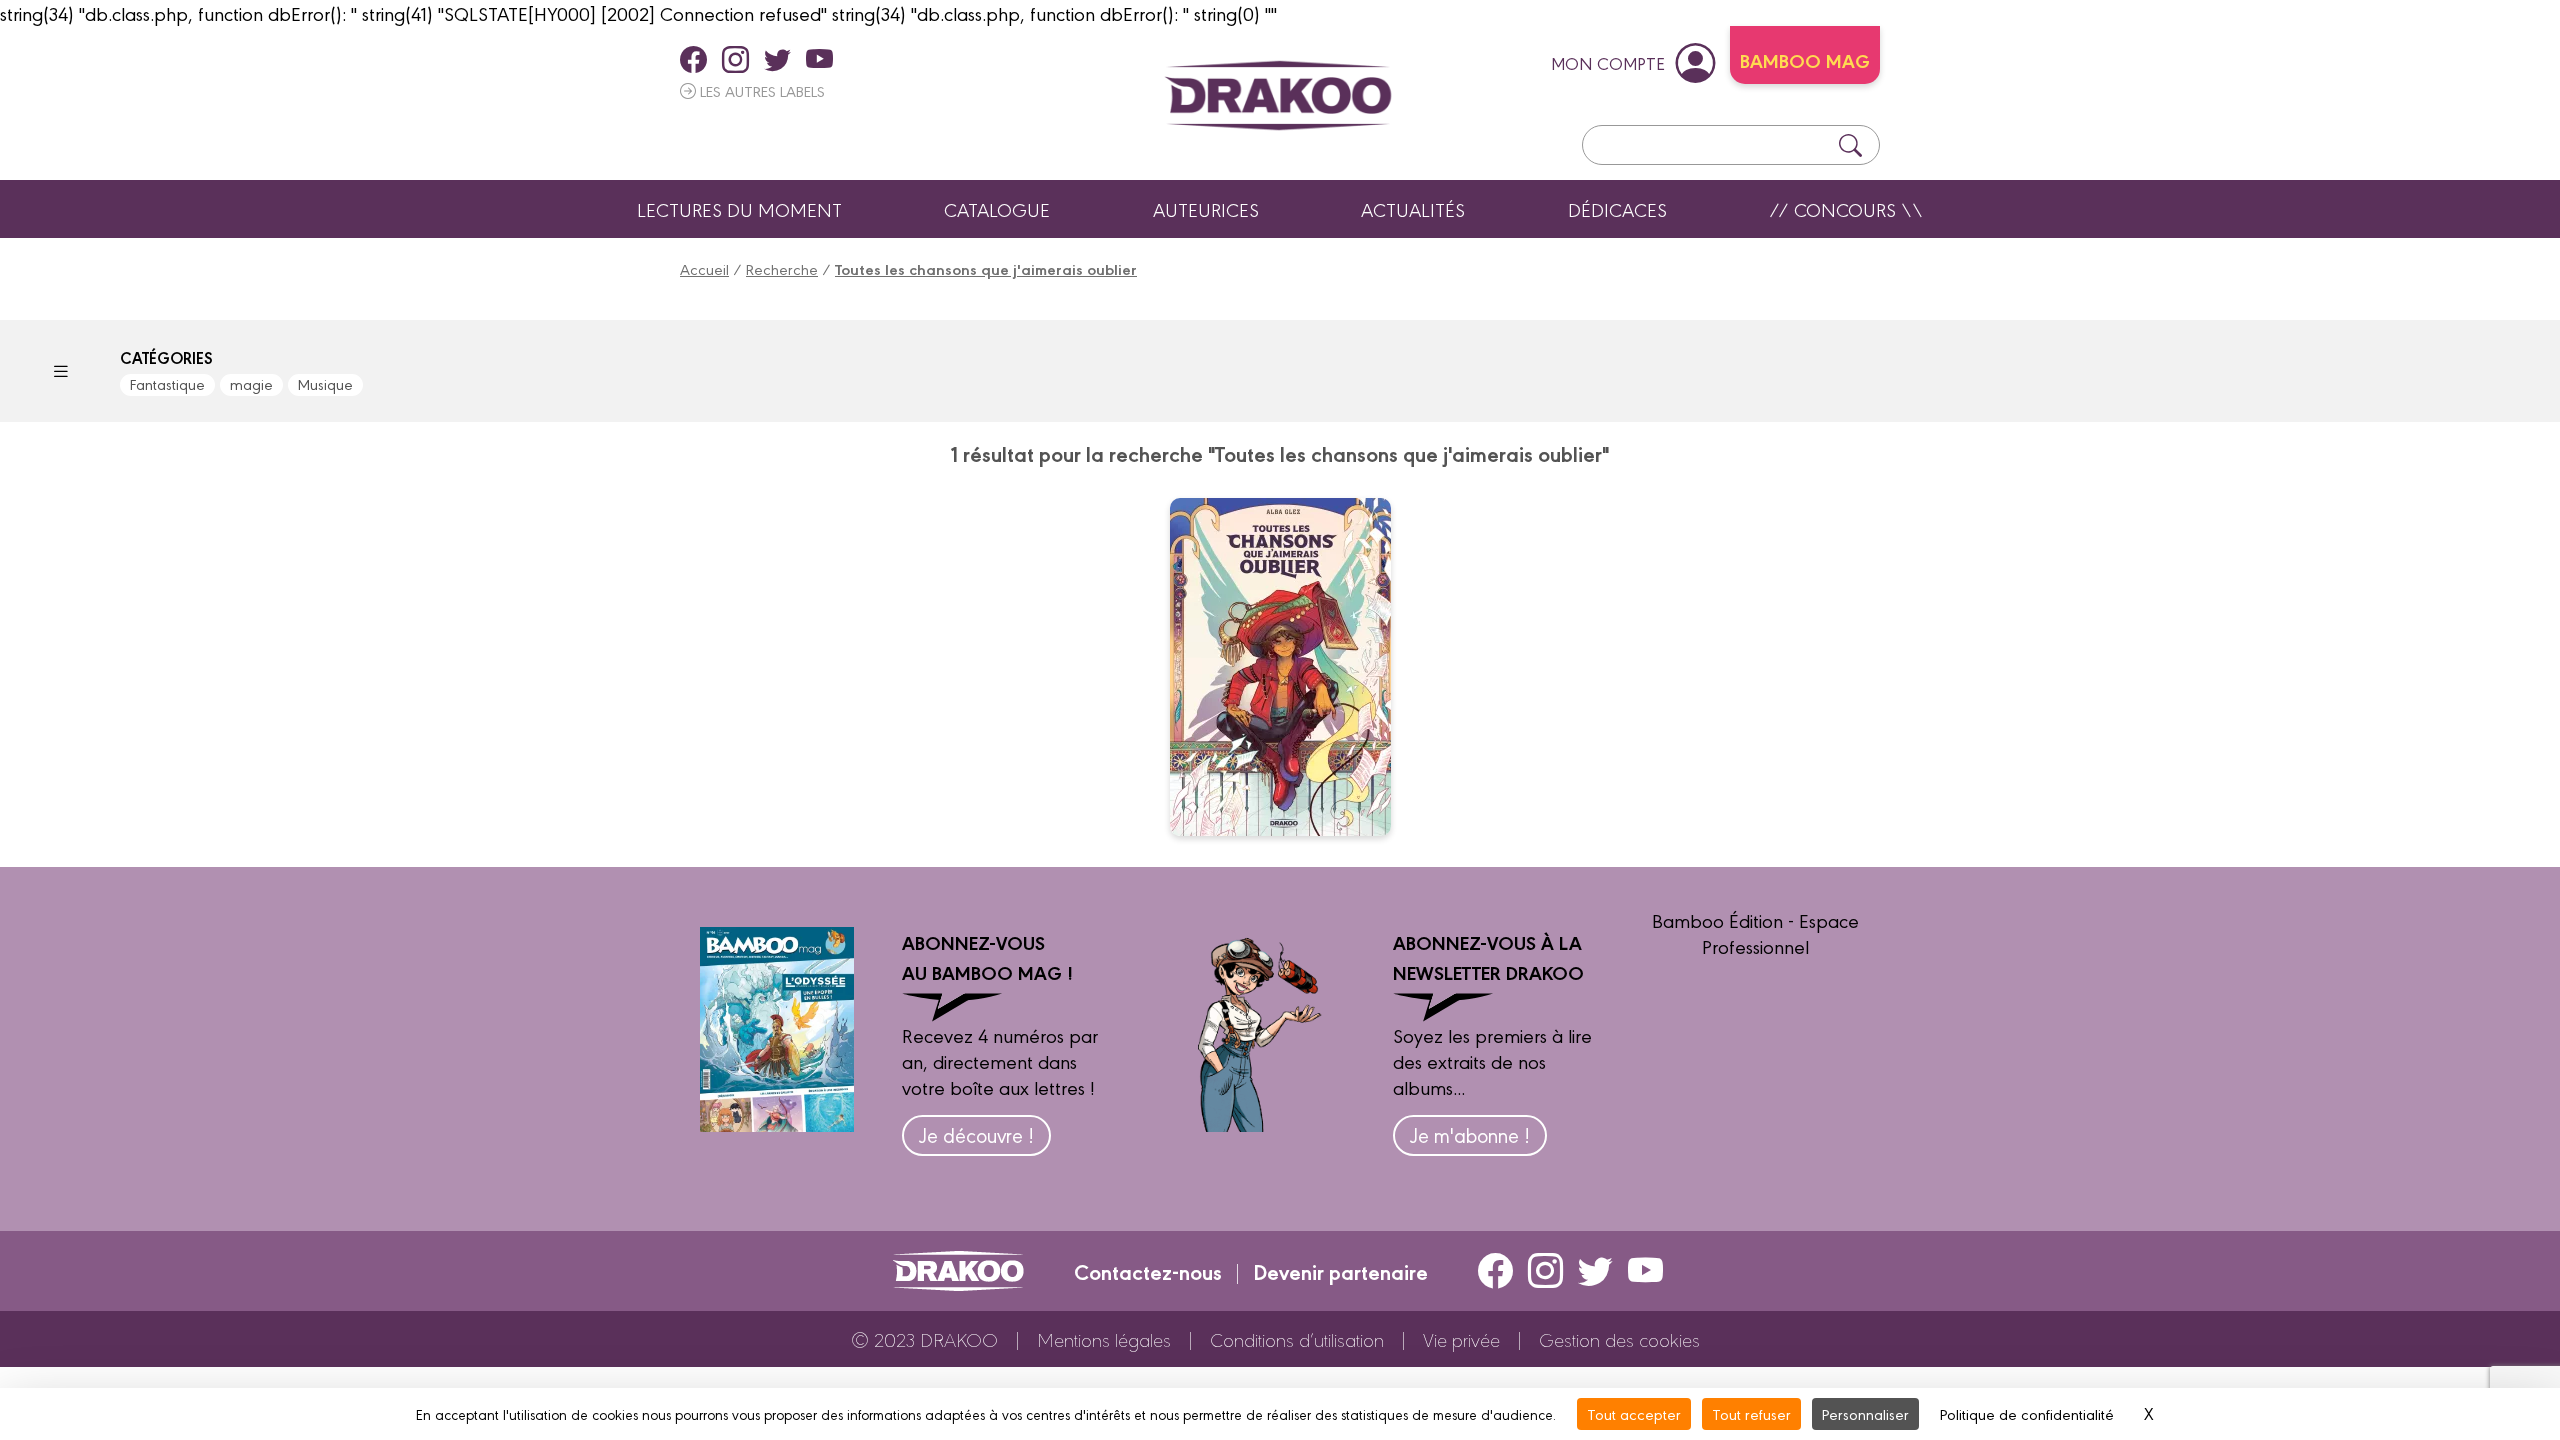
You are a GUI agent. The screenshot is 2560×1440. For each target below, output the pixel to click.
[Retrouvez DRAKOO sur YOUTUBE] (819, 59)
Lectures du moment (739, 209)
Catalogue (997, 209)
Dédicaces (1617, 209)
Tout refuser (1751, 1413)
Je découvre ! (976, 1134)
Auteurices (1206, 209)
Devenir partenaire (1340, 1271)
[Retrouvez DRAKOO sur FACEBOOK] (693, 59)
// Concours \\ (1846, 209)
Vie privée (1461, 1339)
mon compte (1608, 62)
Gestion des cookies (1619, 1339)
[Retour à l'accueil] (1278, 95)
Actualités (1413, 209)
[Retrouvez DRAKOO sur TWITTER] (777, 59)
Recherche (782, 268)
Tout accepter (1634, 1413)
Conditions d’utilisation (1297, 1339)
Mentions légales (1104, 1339)
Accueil (704, 268)
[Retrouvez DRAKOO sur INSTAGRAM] (735, 59)
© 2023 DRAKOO (924, 1339)
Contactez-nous (1148, 1271)
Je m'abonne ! (1470, 1134)
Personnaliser (1865, 1413)
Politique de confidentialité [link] (2027, 1413)
